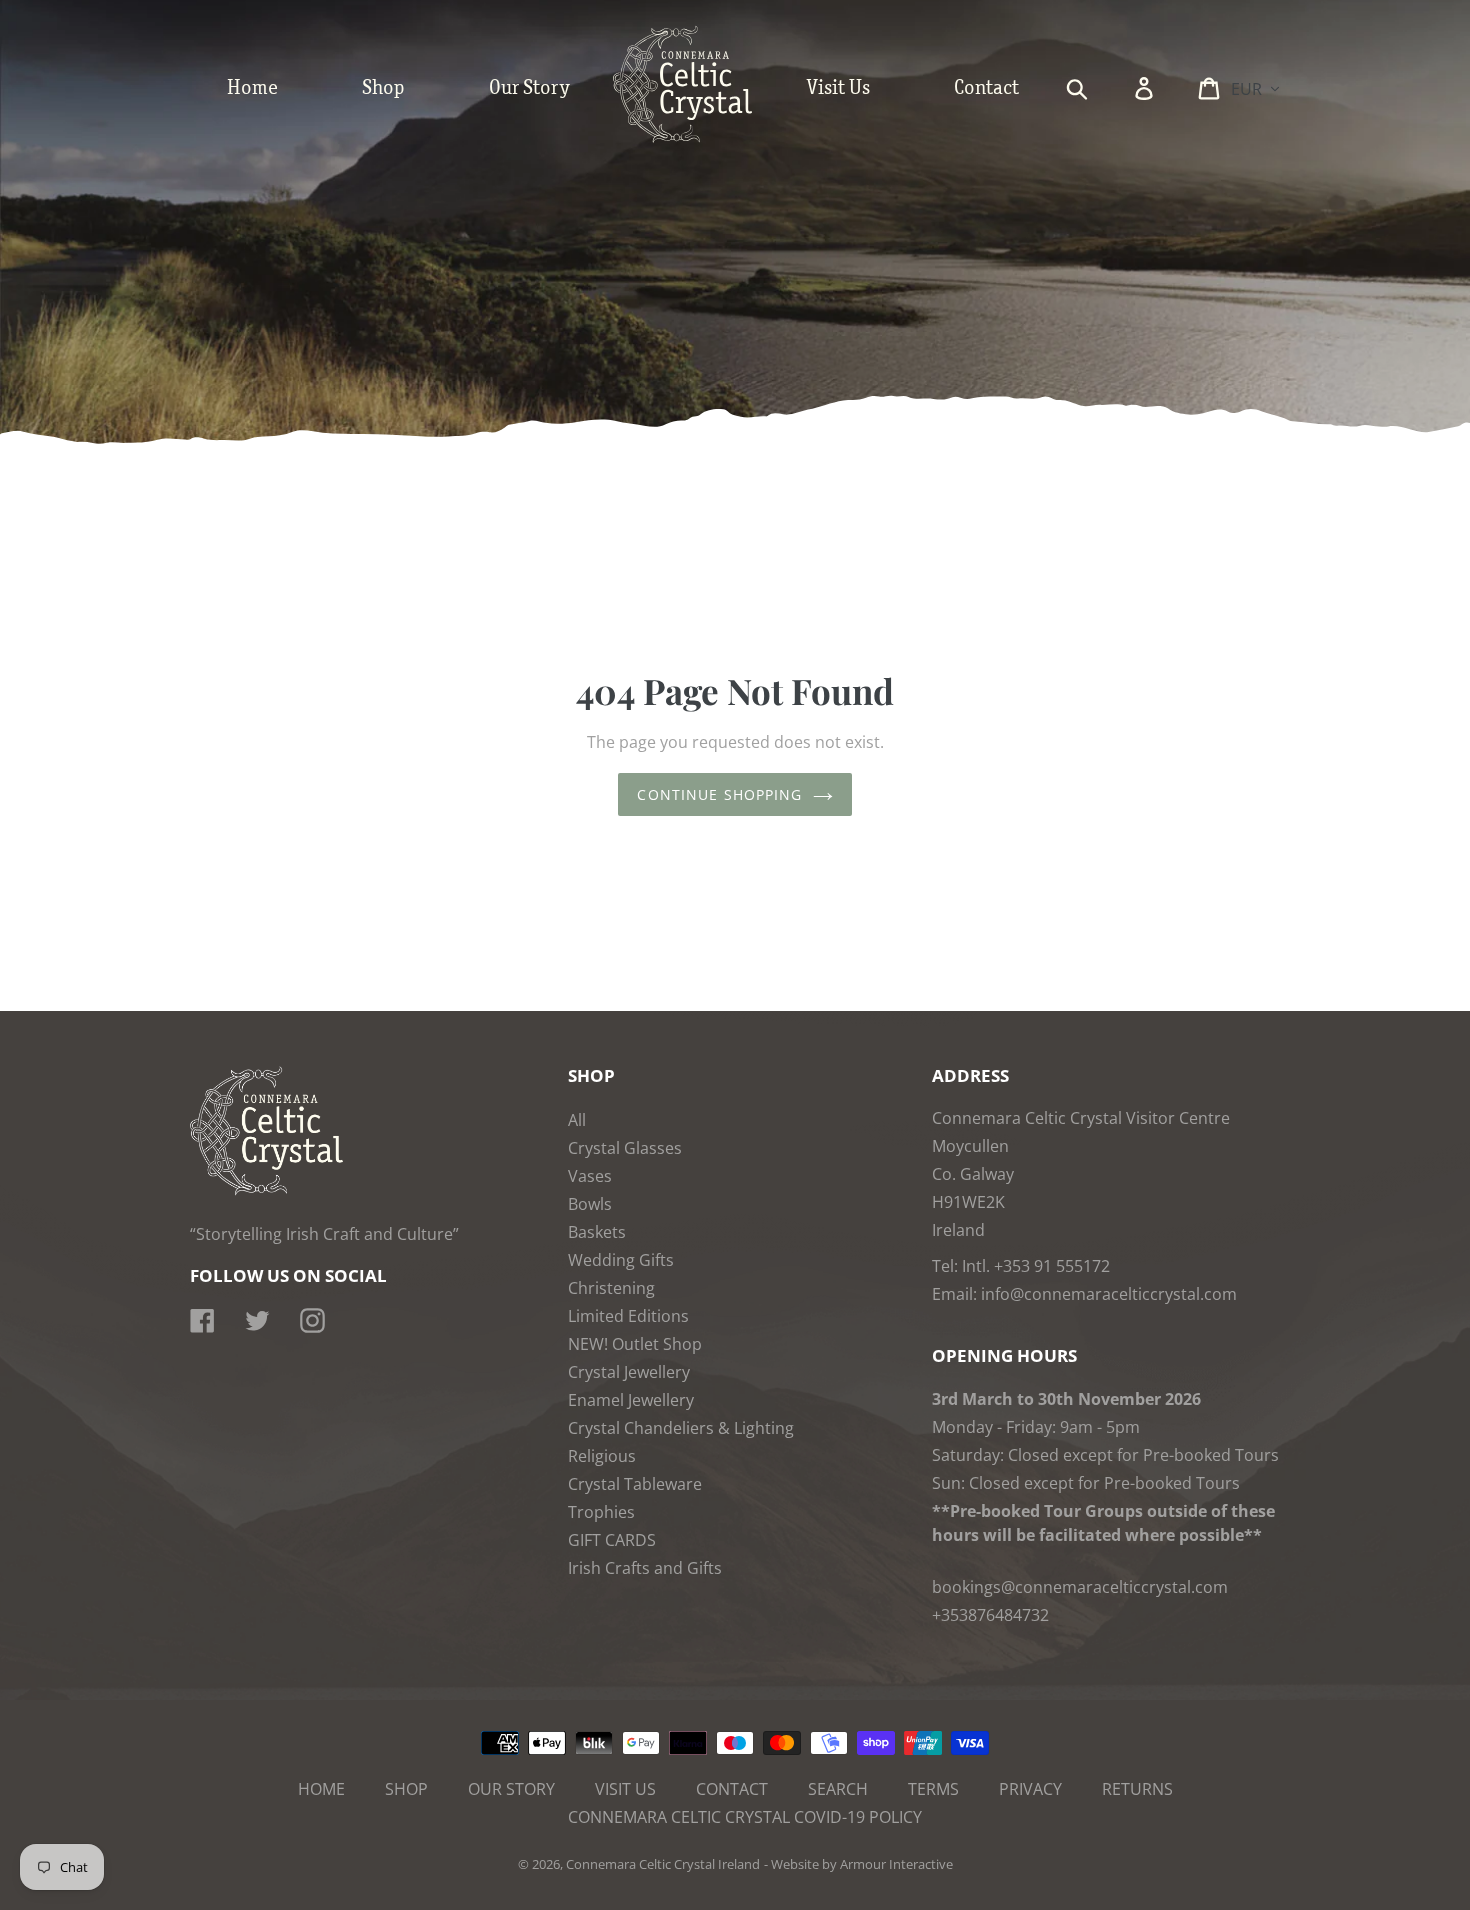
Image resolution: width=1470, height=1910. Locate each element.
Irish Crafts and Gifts (645, 1568)
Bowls (590, 1204)
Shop (406, 1789)
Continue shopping (719, 794)
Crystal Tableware (635, 1484)
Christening (611, 1288)
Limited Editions (628, 1316)
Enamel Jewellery (631, 1400)
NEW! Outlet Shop (635, 1344)
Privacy (1030, 1789)
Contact (732, 1789)
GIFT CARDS (612, 1540)
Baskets (597, 1232)
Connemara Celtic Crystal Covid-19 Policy (745, 1817)
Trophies (601, 1512)
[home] (703, 138)
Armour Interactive (896, 1864)
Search (838, 1789)
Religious (602, 1456)
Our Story (511, 1789)
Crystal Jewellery (629, 1372)
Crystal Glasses (625, 1148)
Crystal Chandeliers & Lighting (681, 1428)
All (577, 1120)
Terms (933, 1789)
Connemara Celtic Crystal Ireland (663, 1864)
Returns (1137, 1789)
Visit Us (625, 1789)
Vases (590, 1176)
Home (321, 1789)
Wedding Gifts (621, 1260)
